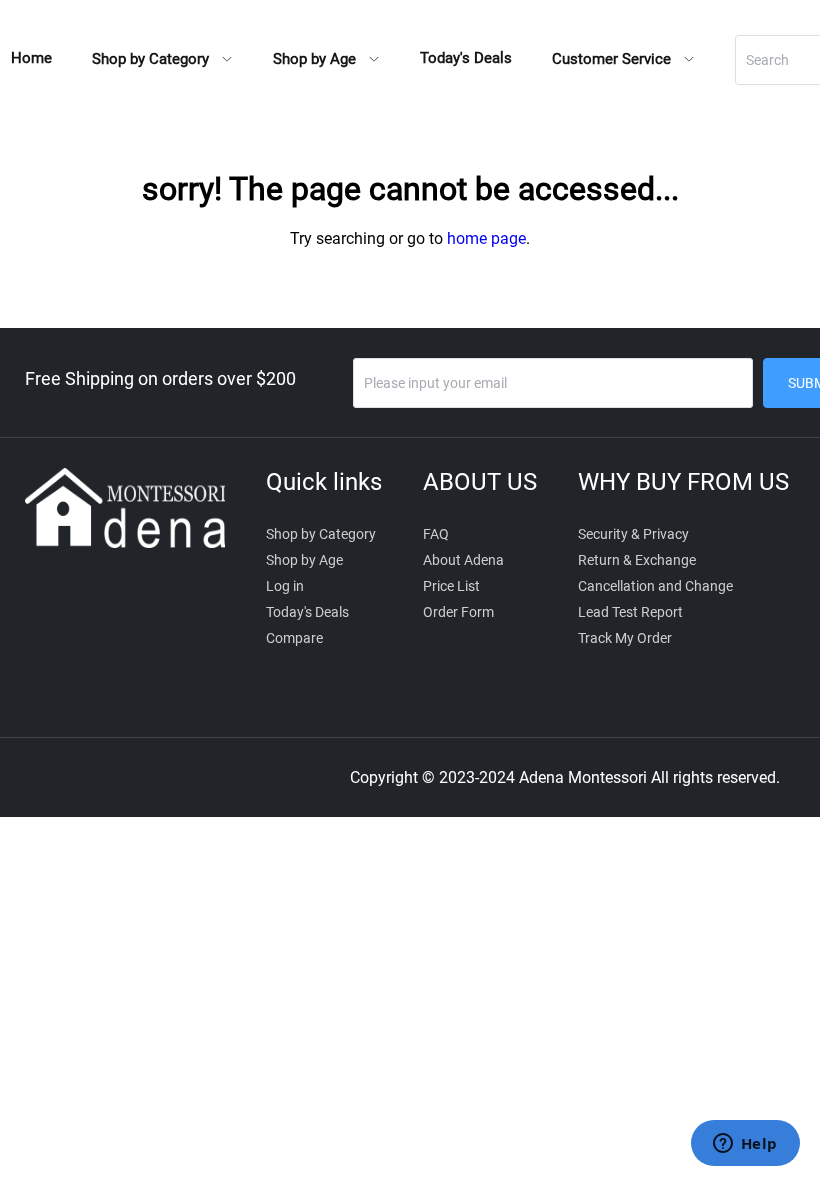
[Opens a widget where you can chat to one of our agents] (745, 1145)
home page (486, 238)
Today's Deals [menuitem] (466, 58)
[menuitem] (162, 60)
